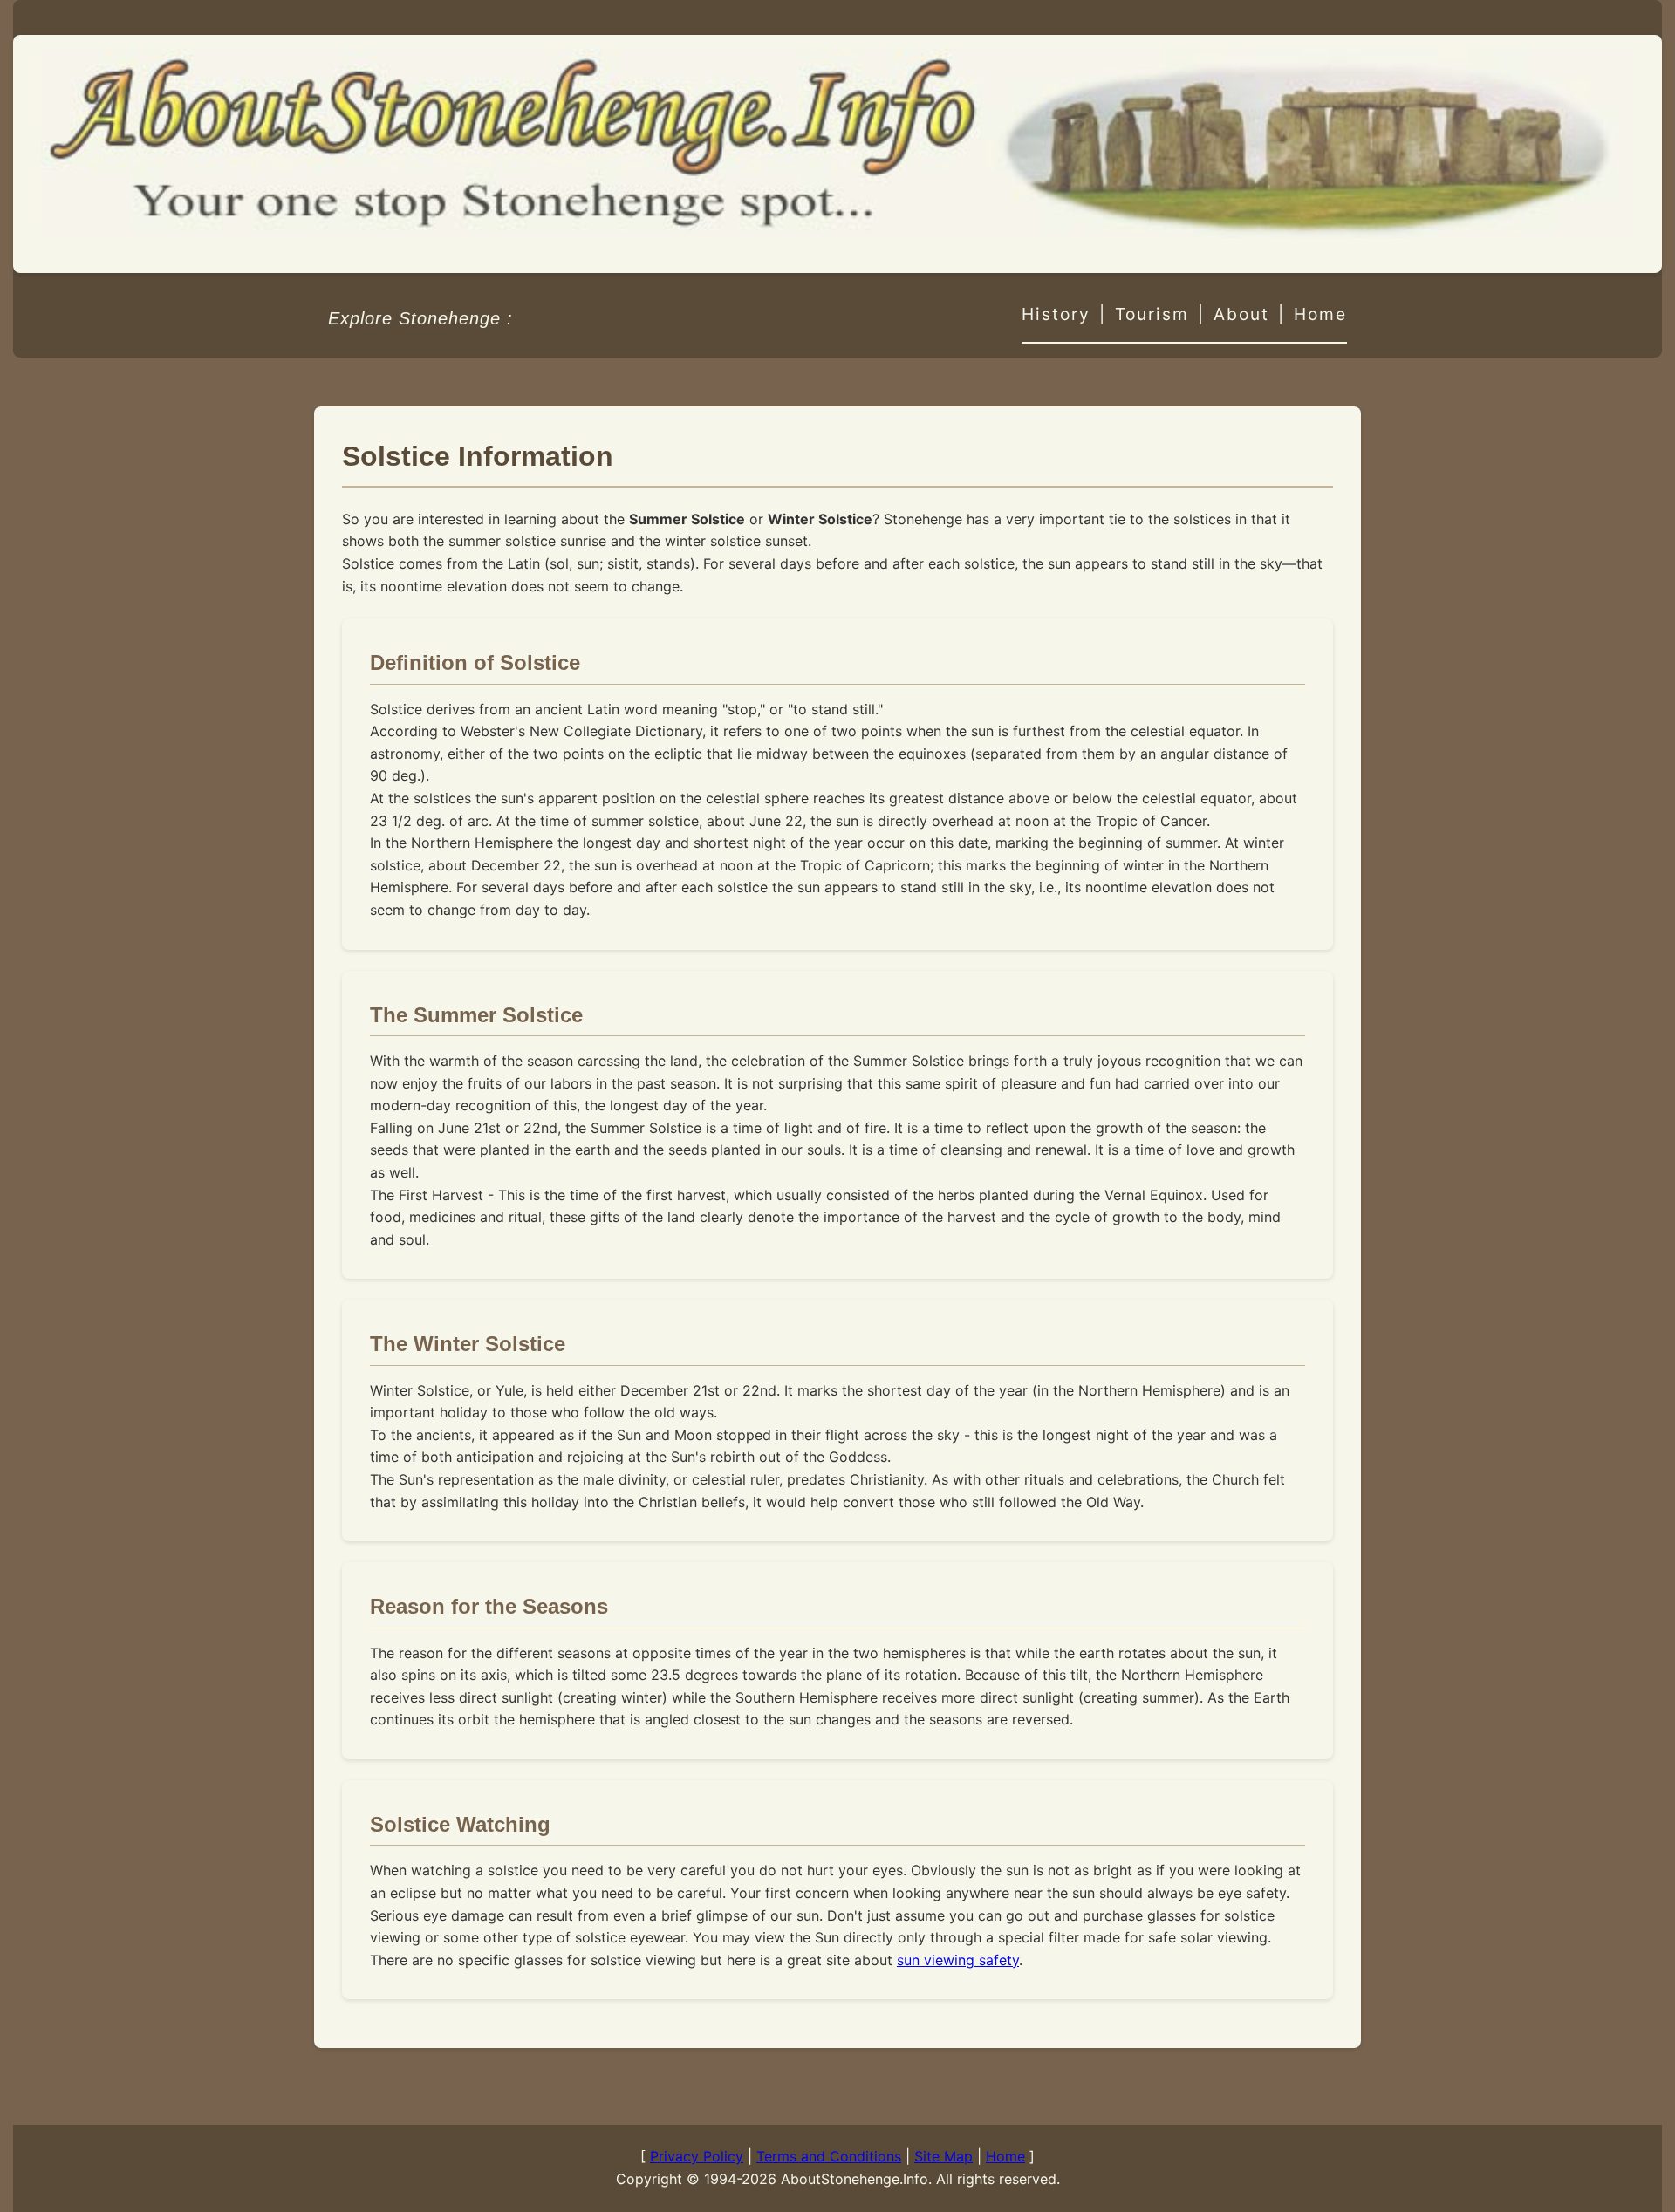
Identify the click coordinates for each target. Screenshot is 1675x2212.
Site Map (943, 2156)
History (1056, 314)
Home (1320, 314)
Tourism (1152, 314)
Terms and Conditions (829, 2156)
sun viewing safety (958, 1960)
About (1241, 314)
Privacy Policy (697, 2156)
